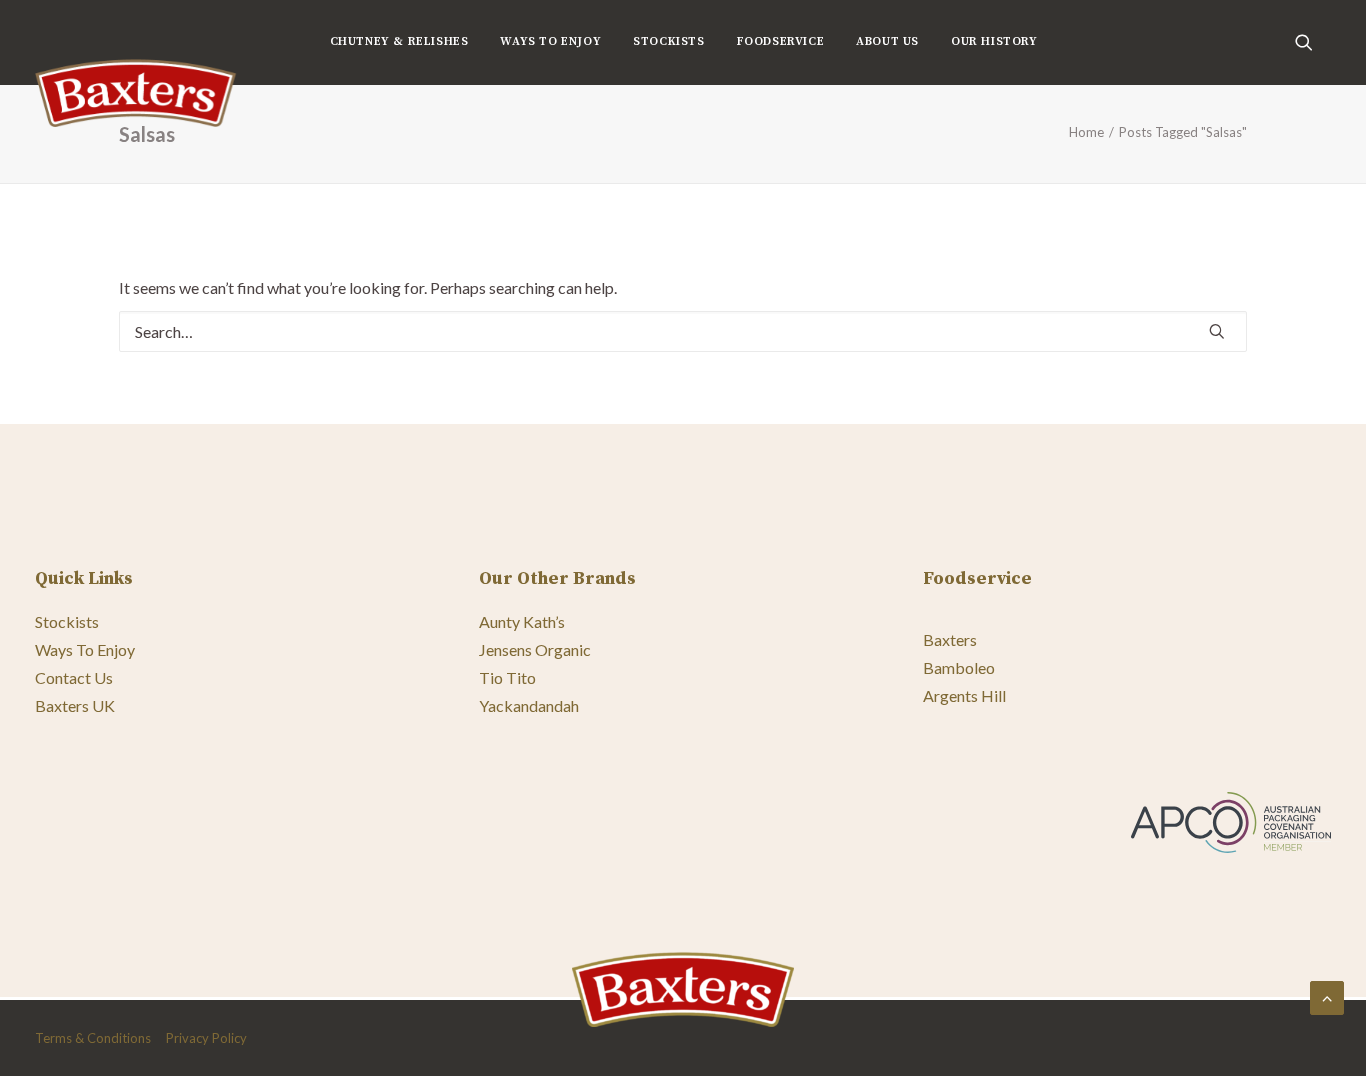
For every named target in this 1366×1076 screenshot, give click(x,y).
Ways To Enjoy (550, 41)
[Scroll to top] (1327, 995)
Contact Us (74, 677)
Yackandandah (529, 705)
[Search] (683, 331)
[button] (1313, 42)
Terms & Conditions (93, 1038)
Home (1086, 132)
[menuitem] (399, 42)
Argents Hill (964, 695)
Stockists (668, 41)
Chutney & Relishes (399, 41)
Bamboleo (959, 667)
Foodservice (781, 41)
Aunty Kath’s (522, 621)
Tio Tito (507, 677)
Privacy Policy (206, 1038)
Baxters (950, 639)
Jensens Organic (535, 649)
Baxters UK (75, 705)
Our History (994, 41)
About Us (887, 41)
